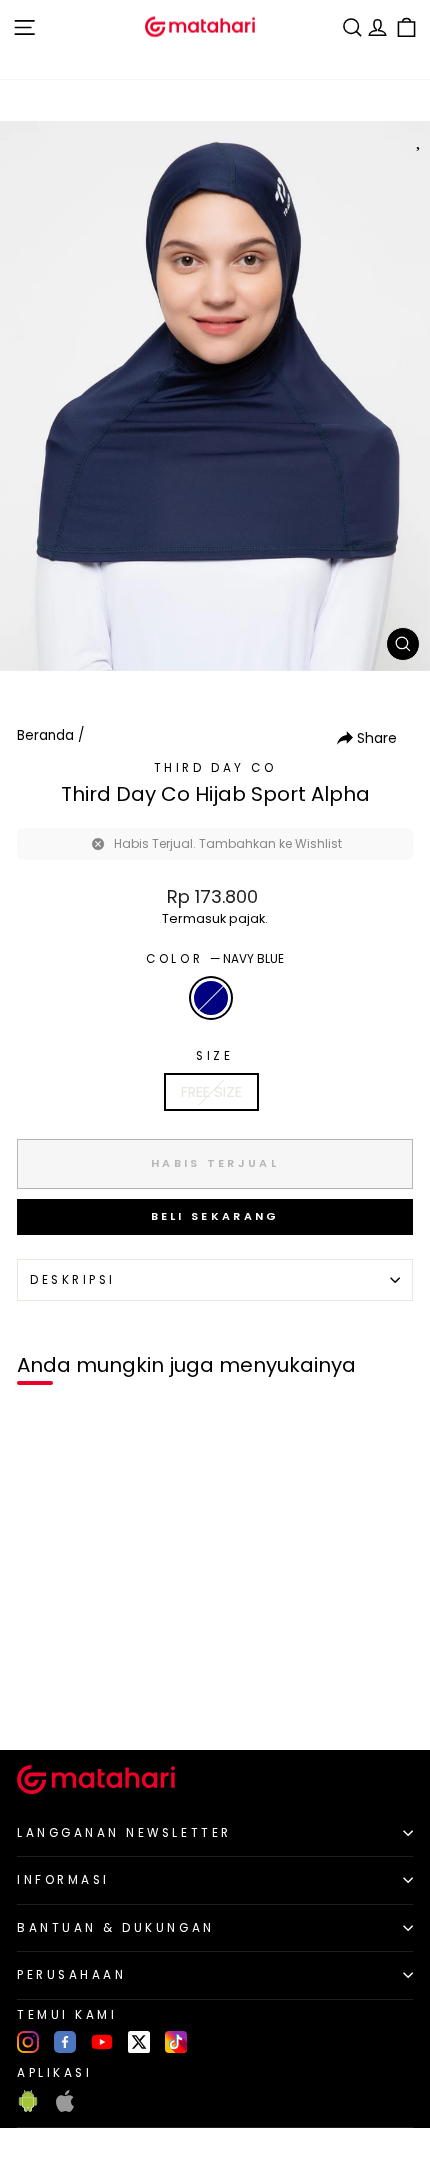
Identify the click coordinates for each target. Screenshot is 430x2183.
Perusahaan (71, 1975)
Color (214, 959)
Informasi (63, 1880)
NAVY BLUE (211, 998)
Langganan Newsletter (124, 1833)
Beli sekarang (215, 1216)
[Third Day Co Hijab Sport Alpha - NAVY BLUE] (38, 1700)
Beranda (45, 735)
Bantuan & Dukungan (116, 1928)
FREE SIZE (211, 1092)
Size (214, 1056)
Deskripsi (73, 1280)
